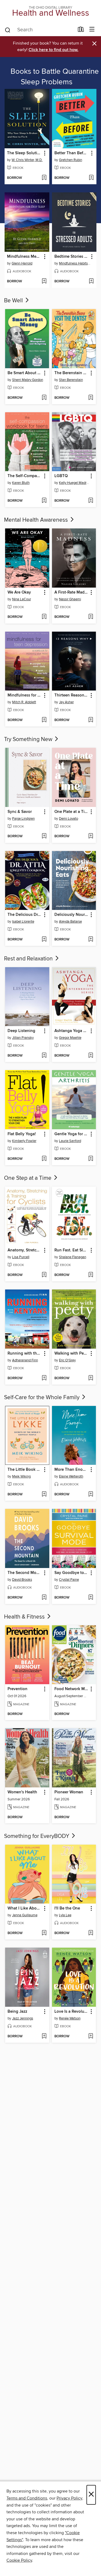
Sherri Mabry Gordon (28, 380)
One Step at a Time (28, 1178)
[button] (44, 153)
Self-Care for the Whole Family (42, 1398)
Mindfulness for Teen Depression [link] (25, 695)
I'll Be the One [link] (67, 1908)
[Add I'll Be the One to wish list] (91, 1933)
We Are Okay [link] (19, 592)
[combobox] (39, 30)
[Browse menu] (92, 30)
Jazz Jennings (23, 2018)
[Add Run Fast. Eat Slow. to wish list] (91, 1275)
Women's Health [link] (22, 1792)
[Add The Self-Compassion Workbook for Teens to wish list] (44, 501)
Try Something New (29, 739)
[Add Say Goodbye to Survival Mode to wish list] (91, 1598)
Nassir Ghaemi (70, 599)
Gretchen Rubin (71, 160)
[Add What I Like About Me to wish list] (44, 1933)
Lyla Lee (65, 1915)
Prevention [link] (18, 1689)
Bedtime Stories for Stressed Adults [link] (72, 257)
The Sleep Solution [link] (24, 153)
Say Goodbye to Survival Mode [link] (72, 1573)
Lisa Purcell (21, 1257)
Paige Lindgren (23, 819)
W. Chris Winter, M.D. (27, 160)
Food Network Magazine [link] (72, 1689)
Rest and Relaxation (29, 959)
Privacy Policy (69, 2498)
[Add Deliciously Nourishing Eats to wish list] (91, 940)
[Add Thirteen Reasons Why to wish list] (91, 720)
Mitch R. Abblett (24, 702)
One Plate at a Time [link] (72, 812)
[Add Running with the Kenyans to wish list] (44, 1378)
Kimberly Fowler (24, 1141)
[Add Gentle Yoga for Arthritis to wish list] (91, 1159)
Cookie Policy (19, 2560)
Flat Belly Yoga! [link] (22, 1134)
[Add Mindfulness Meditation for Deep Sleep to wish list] (44, 282)
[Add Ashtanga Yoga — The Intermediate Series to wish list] (91, 1056)
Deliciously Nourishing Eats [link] (72, 915)
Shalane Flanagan (73, 1257)
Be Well (14, 301)
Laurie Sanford (70, 1141)
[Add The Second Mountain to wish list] (44, 1598)
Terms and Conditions (27, 2498)
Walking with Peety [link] (72, 1354)
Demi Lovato (69, 819)
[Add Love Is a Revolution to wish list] (91, 2036)
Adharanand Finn (25, 1360)
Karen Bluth (21, 483)
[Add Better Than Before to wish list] (91, 178)
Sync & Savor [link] (20, 812)
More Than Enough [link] (72, 1470)
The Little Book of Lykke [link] (25, 1470)
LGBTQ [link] (61, 476)
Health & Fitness (25, 1617)
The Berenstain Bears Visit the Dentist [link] (72, 373)
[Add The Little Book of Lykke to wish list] (44, 1495)
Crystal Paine (69, 1580)
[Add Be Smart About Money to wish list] (44, 398)
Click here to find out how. (53, 50)
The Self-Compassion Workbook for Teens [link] (25, 476)
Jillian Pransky (23, 1038)
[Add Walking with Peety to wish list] (91, 1378)
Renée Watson (70, 2018)
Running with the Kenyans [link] (25, 1354)
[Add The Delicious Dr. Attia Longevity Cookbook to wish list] (44, 940)
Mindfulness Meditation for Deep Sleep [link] (24, 257)
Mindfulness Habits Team (75, 263)
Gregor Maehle (70, 1038)
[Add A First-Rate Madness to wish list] (91, 617)
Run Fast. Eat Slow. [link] (72, 1250)
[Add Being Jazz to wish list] (44, 2036)
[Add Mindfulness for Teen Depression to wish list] (44, 720)
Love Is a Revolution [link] (72, 2012)
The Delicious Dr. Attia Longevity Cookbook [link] (25, 915)
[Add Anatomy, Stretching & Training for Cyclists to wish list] (44, 1275)
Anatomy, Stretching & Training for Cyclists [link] (25, 1250)
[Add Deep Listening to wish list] (44, 1056)
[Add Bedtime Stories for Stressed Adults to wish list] (91, 282)
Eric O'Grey (67, 1360)
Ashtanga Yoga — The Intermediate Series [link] (72, 1031)
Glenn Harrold (22, 263)
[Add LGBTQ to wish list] (91, 501)
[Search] (8, 30)
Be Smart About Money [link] (25, 373)
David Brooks (22, 1580)
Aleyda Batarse (70, 922)
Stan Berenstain (71, 380)
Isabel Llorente (23, 922)
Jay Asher (66, 702)
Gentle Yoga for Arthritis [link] (72, 1134)
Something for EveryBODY (37, 1836)
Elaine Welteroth (71, 1476)
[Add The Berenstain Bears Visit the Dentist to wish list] (91, 398)
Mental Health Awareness (37, 520)
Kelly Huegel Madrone (75, 483)
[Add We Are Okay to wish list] (44, 617)
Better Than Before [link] (72, 153)
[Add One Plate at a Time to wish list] (91, 836)
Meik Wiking (21, 1476)
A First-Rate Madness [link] (72, 592)
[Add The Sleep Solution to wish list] (44, 178)
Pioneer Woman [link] (69, 1792)
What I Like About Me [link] (25, 1908)
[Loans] (81, 31)
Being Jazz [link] (17, 2012)
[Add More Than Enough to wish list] (91, 1495)
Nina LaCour (22, 599)
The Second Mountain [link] (25, 1573)
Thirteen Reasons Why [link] (72, 695)
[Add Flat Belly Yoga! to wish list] (44, 1159)
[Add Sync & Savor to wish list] (44, 836)
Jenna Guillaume (25, 1915)
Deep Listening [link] (21, 1031)
